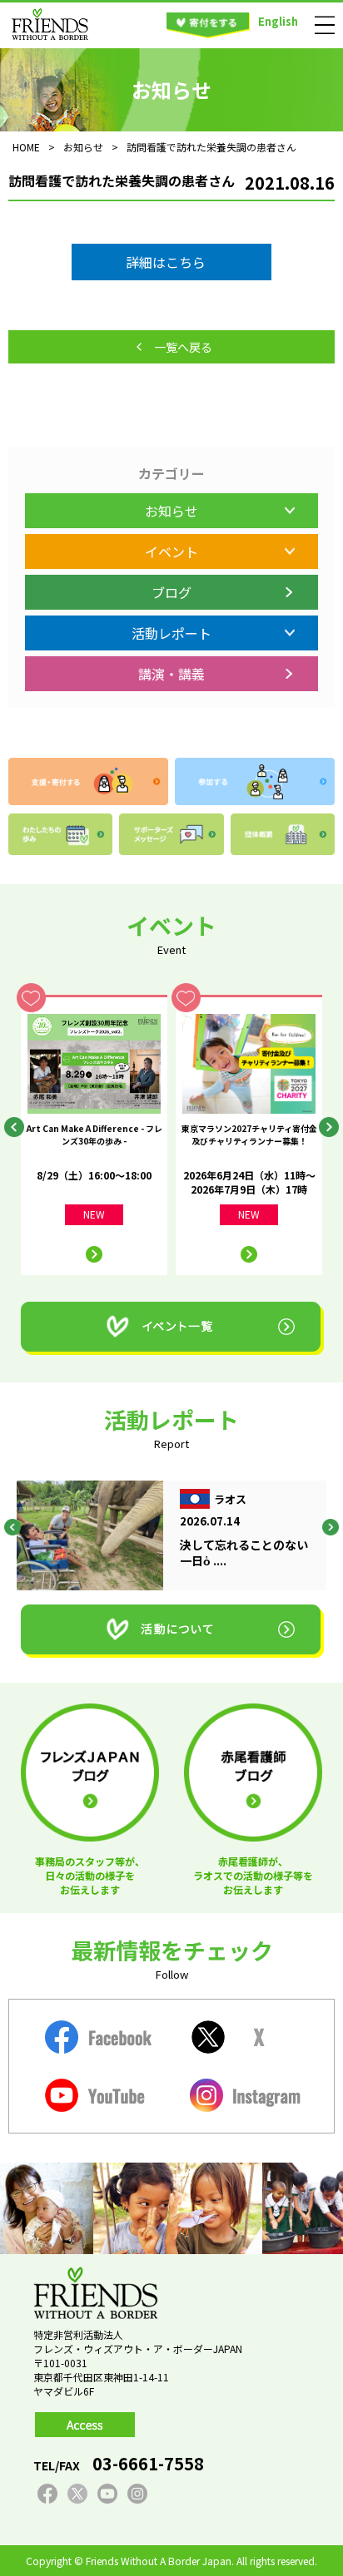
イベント (171, 551)
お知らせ (171, 511)
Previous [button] (14, 1127)
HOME (26, 147)
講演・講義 (171, 674)
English (278, 21)
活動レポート (171, 633)
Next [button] (329, 1127)
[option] (94, 1135)
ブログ (171, 592)
